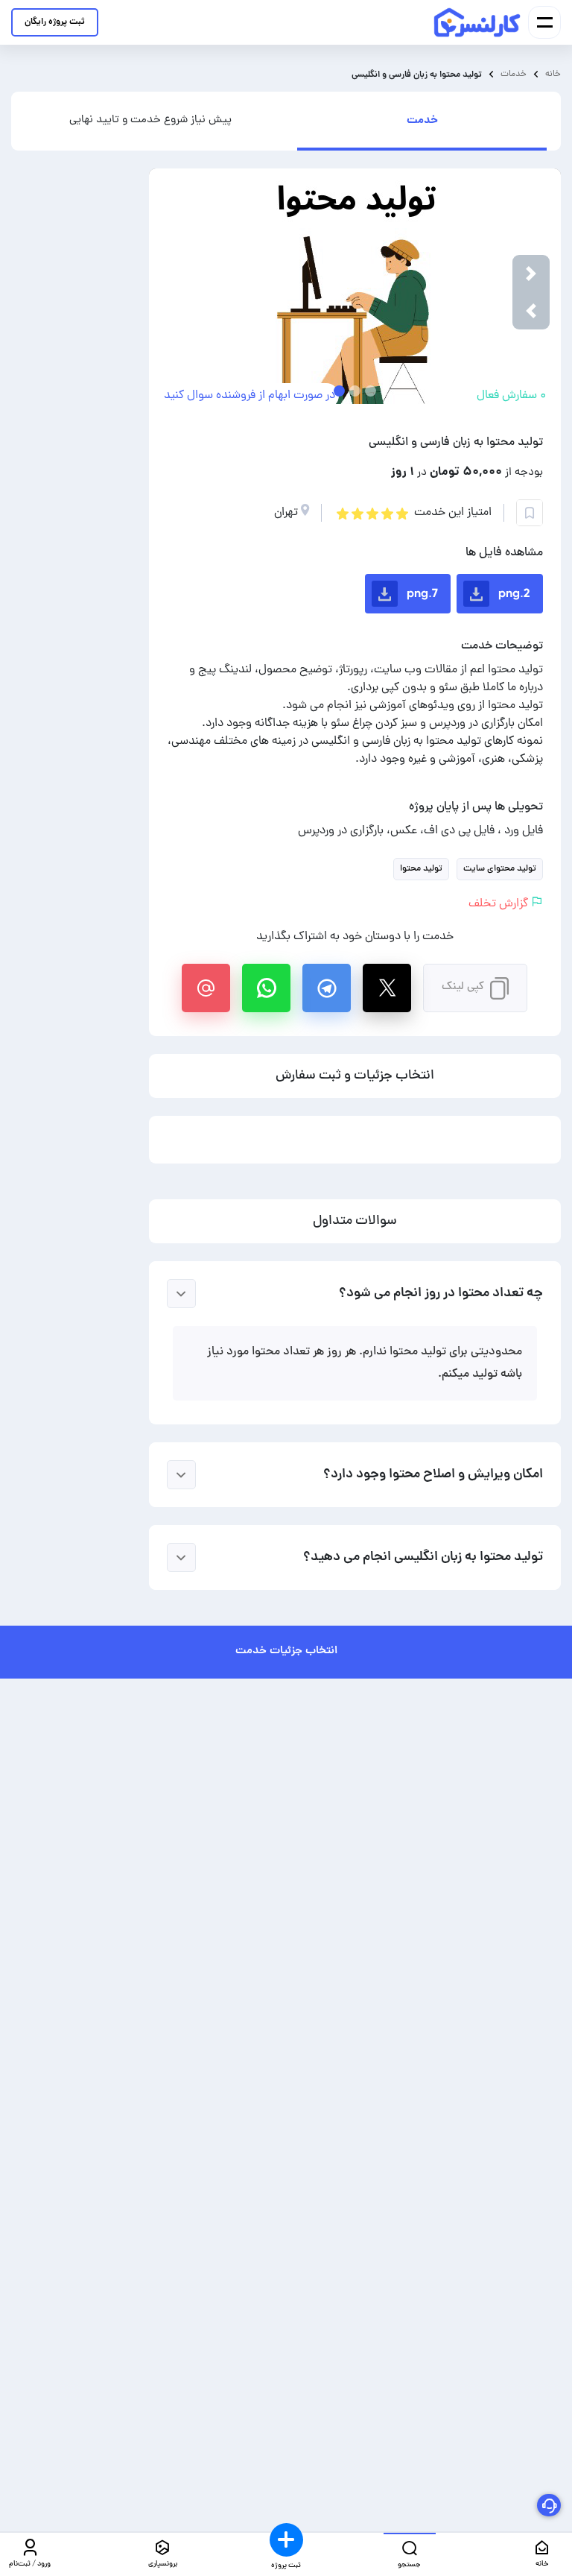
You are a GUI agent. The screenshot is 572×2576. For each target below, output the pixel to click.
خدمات (514, 74)
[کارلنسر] (478, 22)
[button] (531, 311)
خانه (553, 74)
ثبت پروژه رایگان (55, 22)
